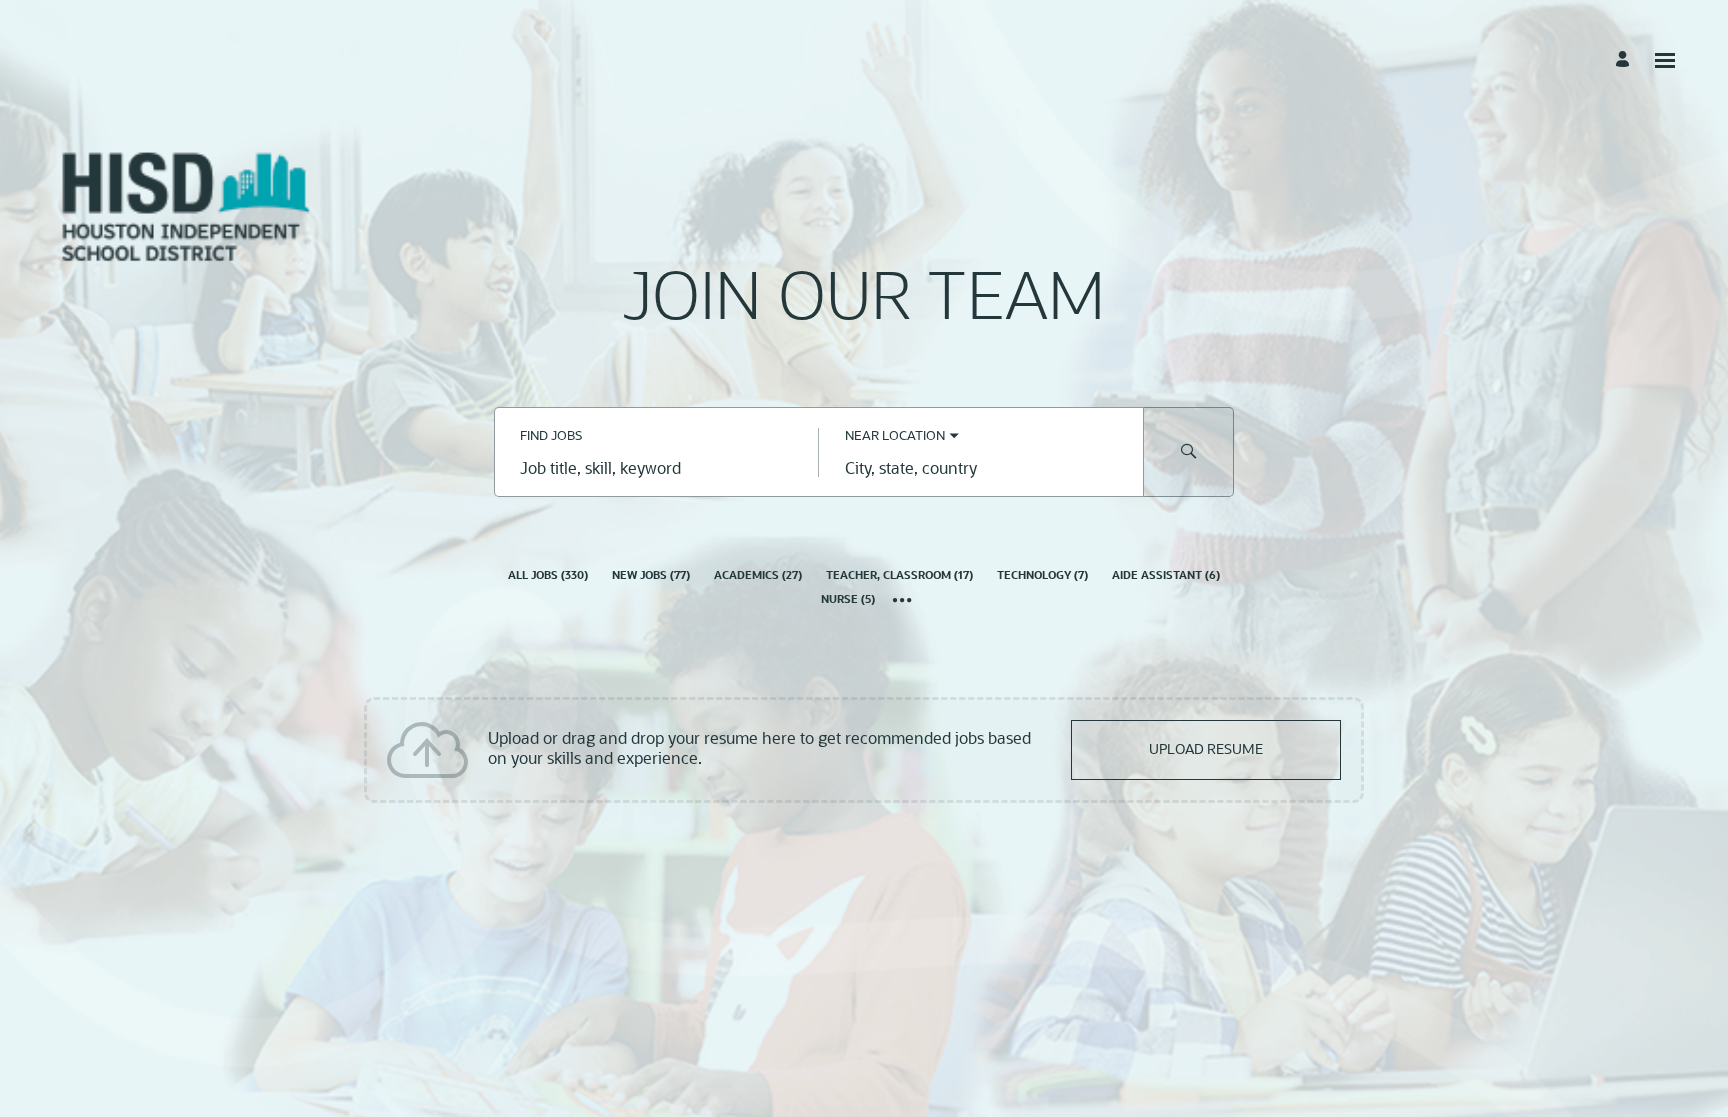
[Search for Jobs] (1189, 452)
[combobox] (656, 470)
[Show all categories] (902, 602)
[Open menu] (1665, 60)
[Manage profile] (1625, 60)
